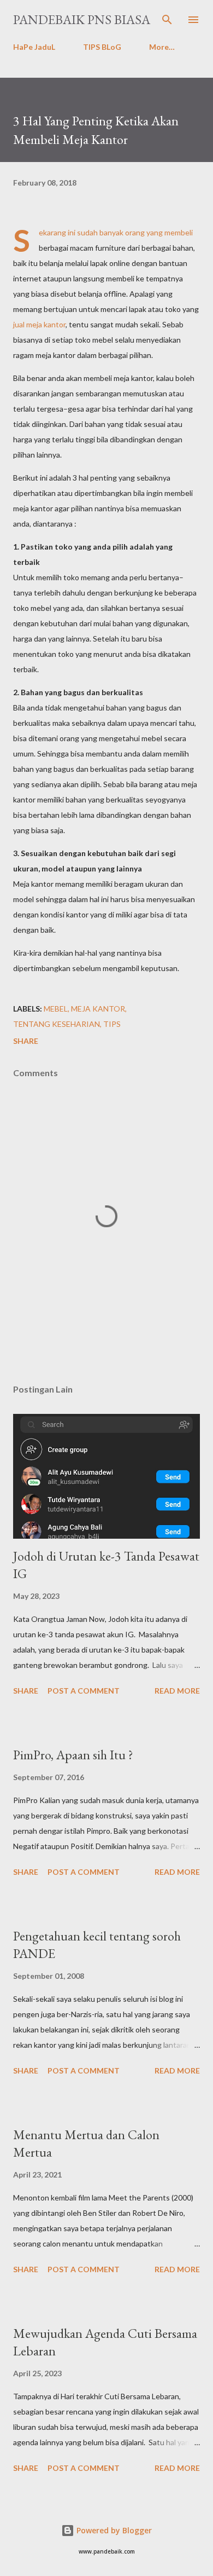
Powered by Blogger (113, 2530)
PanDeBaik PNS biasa (82, 19)
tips (112, 1024)
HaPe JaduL (34, 47)
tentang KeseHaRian (57, 1024)
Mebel (56, 1009)
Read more (177, 1691)
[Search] (167, 20)
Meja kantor (98, 1009)
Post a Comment (84, 1691)
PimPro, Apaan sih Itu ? (73, 1755)
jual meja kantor (39, 324)
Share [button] (26, 1041)
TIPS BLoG (102, 47)
